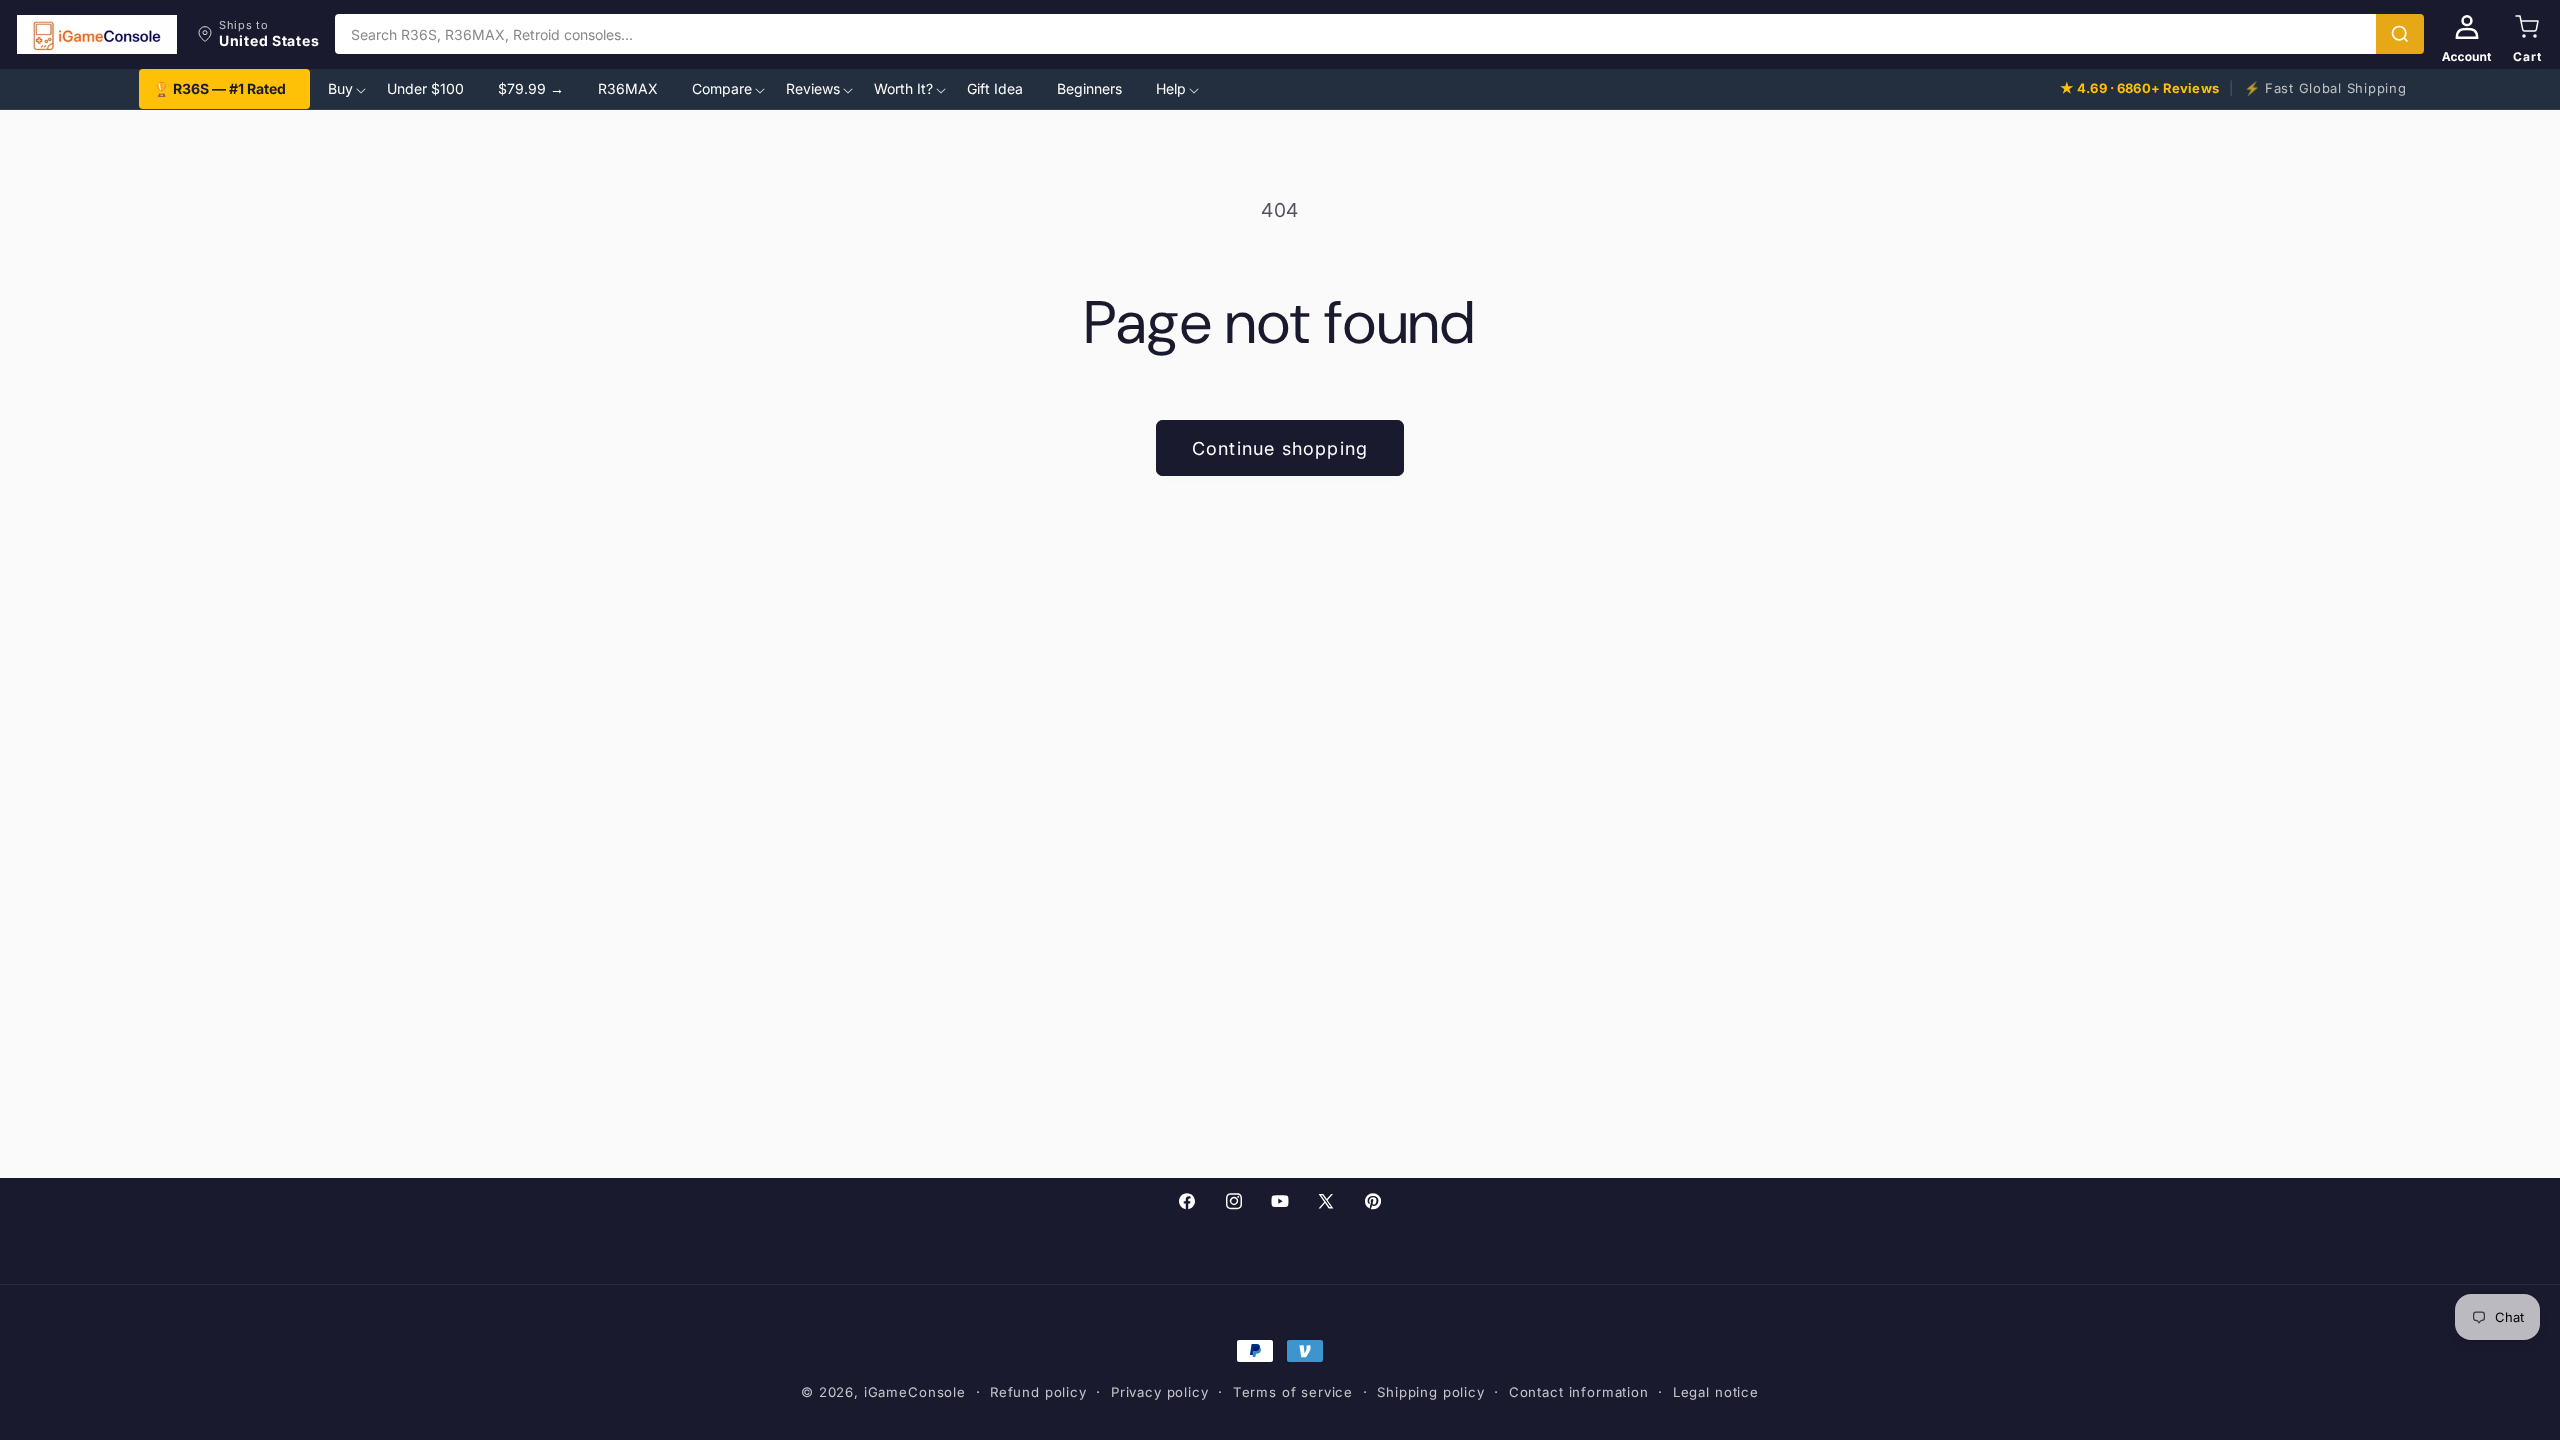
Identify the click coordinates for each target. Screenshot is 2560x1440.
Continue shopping (1280, 448)
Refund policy (1038, 1392)
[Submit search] (2400, 34)
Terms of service (1293, 1392)
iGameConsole (915, 1392)
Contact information (1579, 1392)
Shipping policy (1431, 1392)
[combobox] (1355, 34)
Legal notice (1716, 1392)
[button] (258, 34)
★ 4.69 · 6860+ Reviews (2139, 88)
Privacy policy (1160, 1392)
